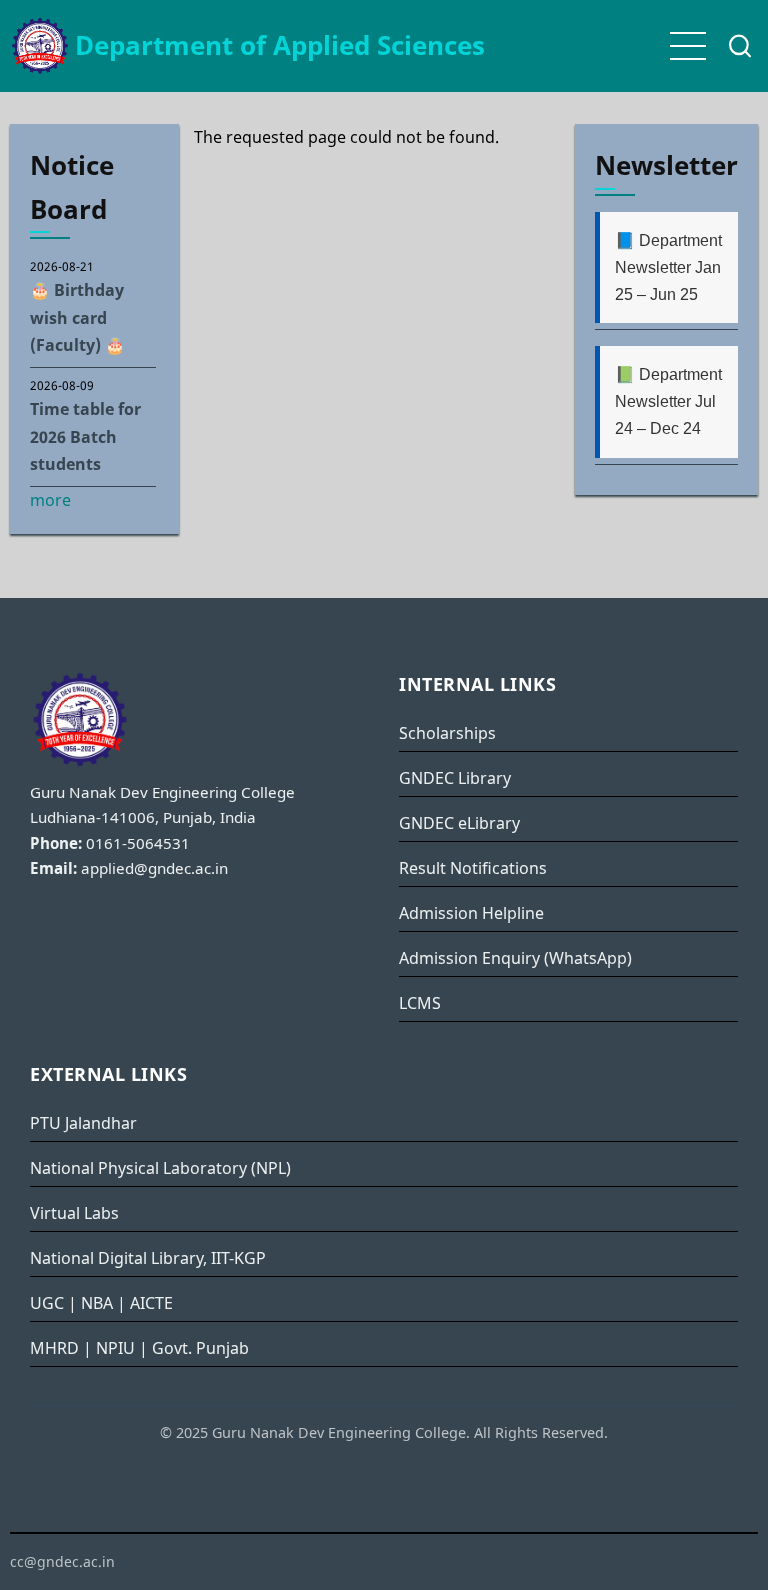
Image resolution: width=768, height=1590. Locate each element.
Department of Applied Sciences (280, 45)
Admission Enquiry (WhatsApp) (515, 958)
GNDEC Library (455, 778)
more (50, 500)
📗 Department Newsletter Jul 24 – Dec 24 (668, 401)
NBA (97, 1303)
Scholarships (447, 733)
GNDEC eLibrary (459, 823)
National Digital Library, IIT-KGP (148, 1258)
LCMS (420, 1003)
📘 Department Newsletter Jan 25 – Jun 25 (668, 267)
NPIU (115, 1348)
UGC (47, 1303)
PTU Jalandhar (83, 1123)
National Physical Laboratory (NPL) (160, 1168)
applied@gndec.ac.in (154, 868)
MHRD (54, 1348)
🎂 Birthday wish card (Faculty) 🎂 (77, 317)
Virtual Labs (74, 1213)
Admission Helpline (471, 913)
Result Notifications (473, 868)
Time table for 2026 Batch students (85, 436)
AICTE (151, 1303)
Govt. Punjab (200, 1348)
